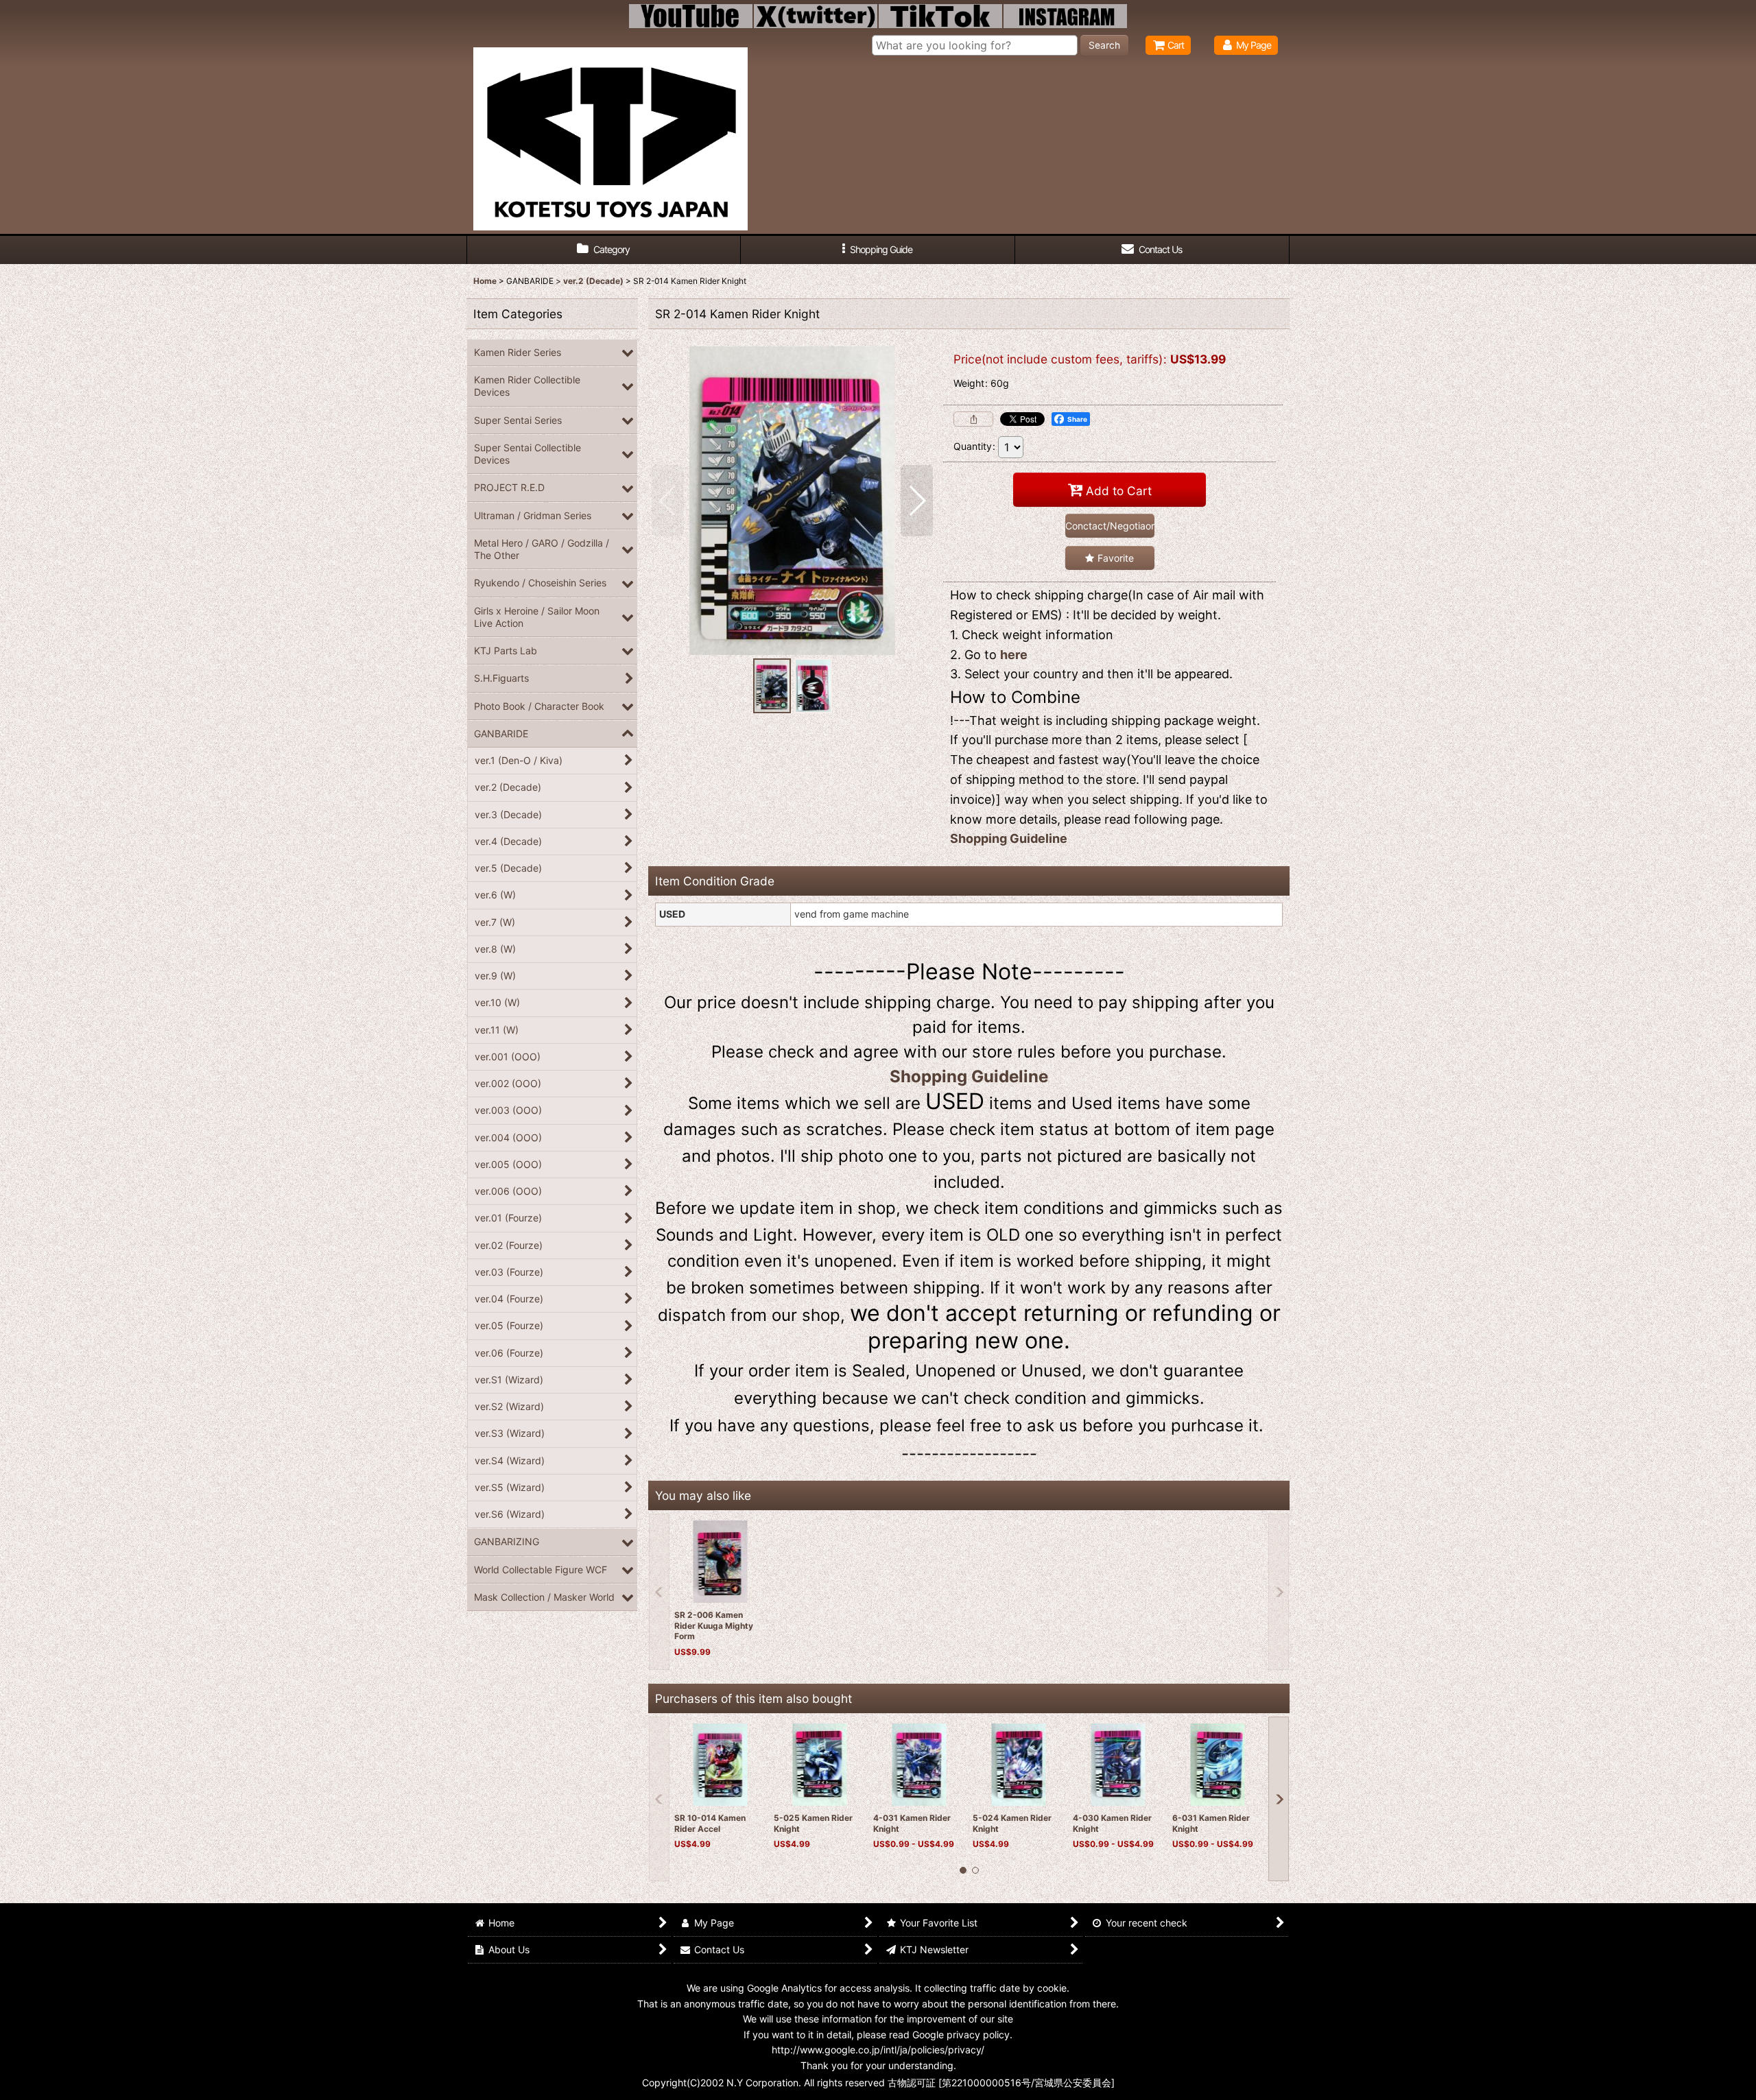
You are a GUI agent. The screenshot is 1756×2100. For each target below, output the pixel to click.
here (1014, 655)
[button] (878, 250)
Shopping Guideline (1009, 838)
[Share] (973, 419)
